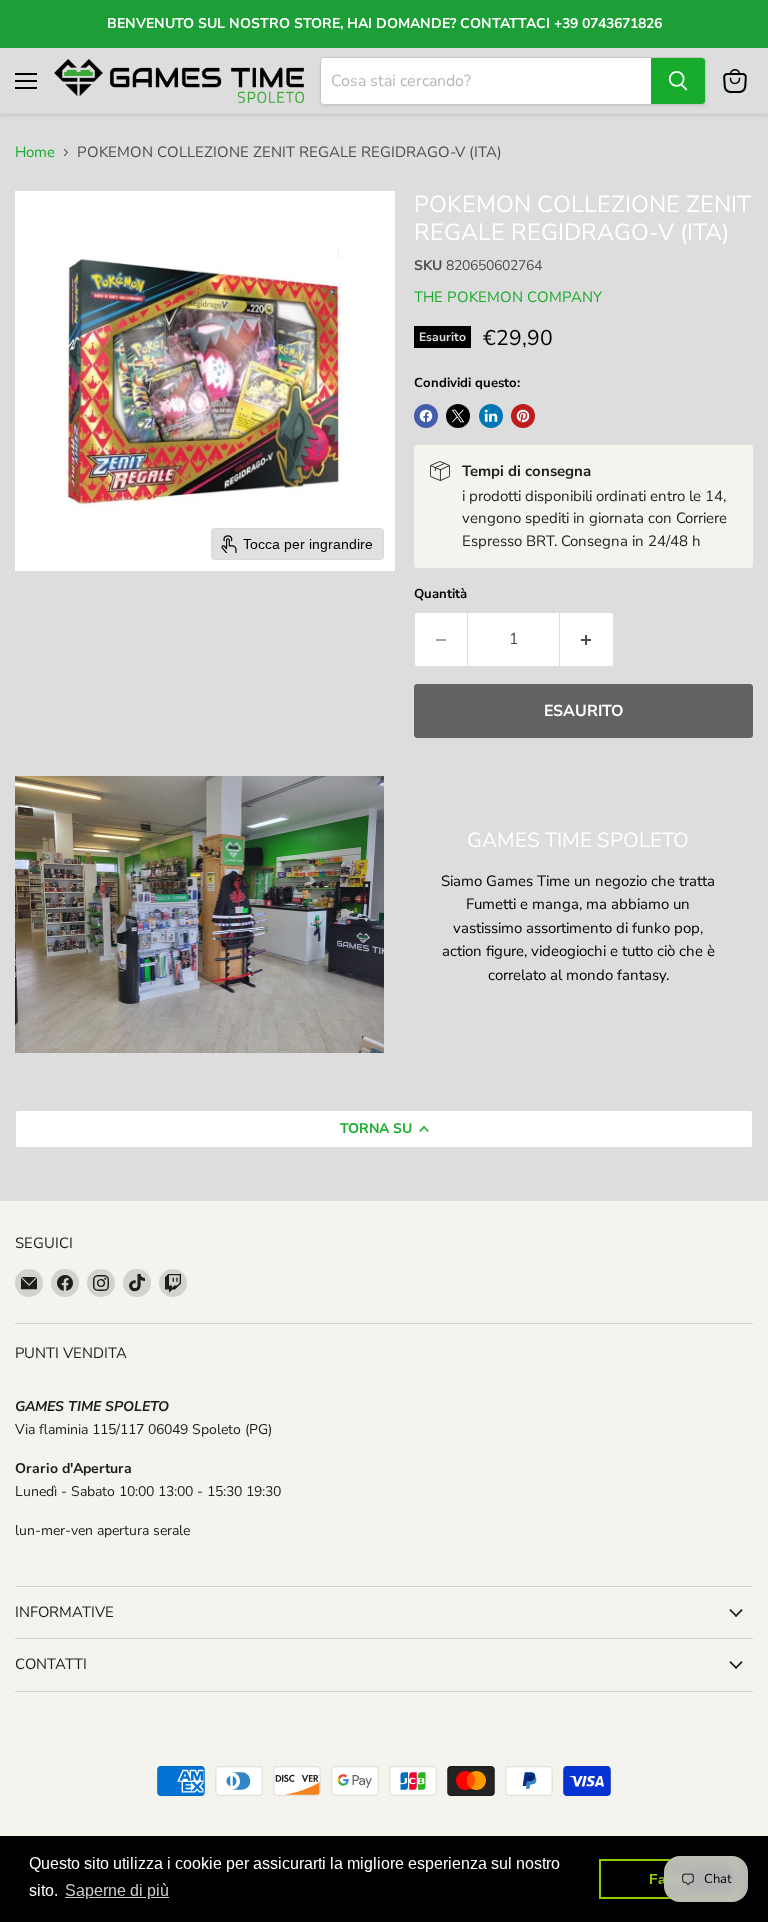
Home (35, 152)
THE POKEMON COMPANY (508, 297)
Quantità (440, 594)
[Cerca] (678, 81)
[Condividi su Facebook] (426, 416)
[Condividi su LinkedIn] (491, 416)
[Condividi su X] (458, 416)
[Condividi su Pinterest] (523, 416)
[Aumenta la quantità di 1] (587, 639)
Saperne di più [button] (117, 1890)
